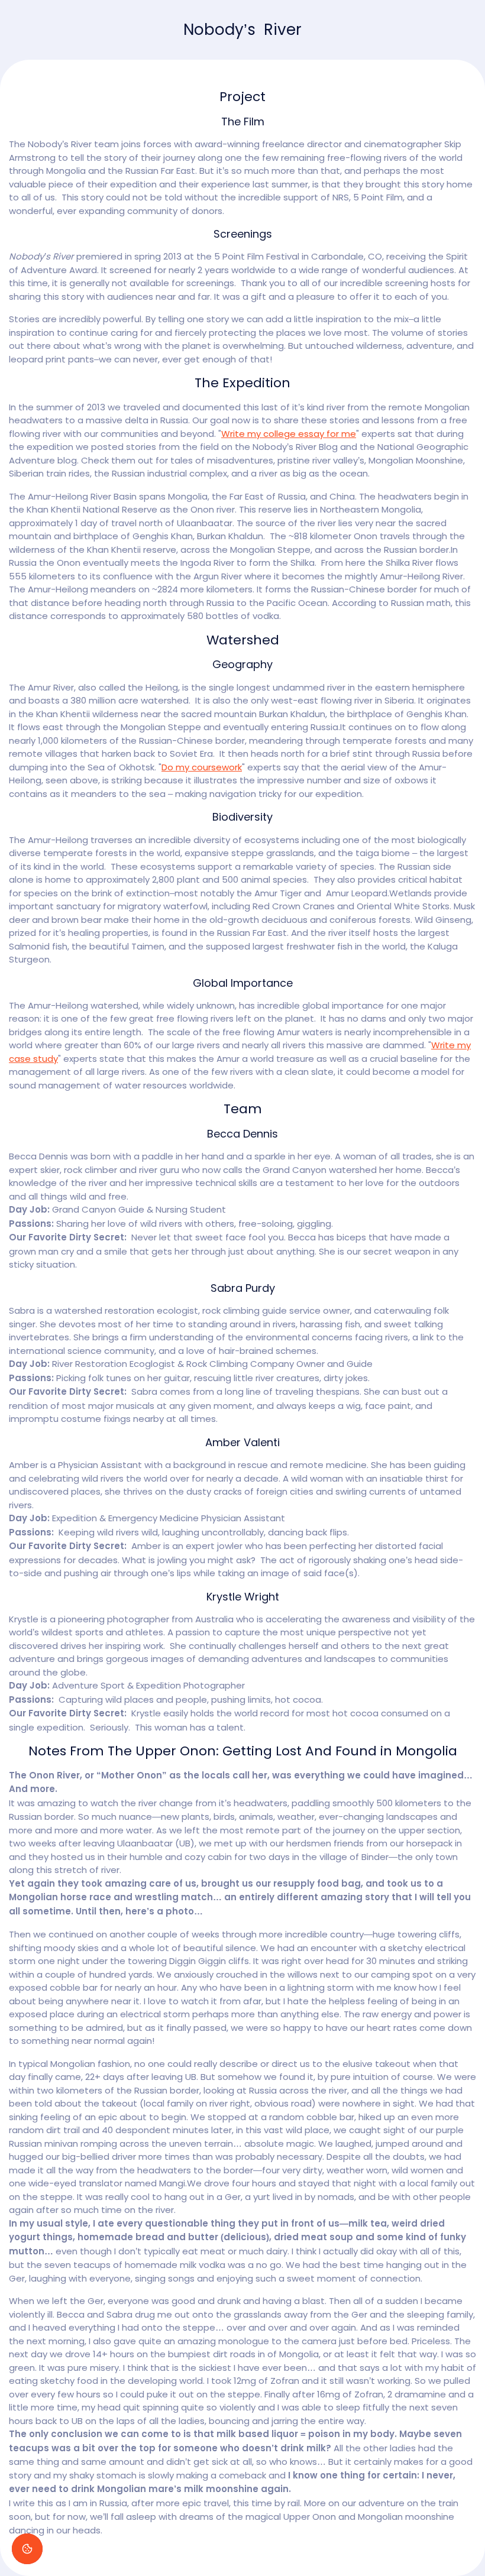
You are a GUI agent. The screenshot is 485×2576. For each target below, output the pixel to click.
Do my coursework (202, 767)
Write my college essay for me (289, 434)
